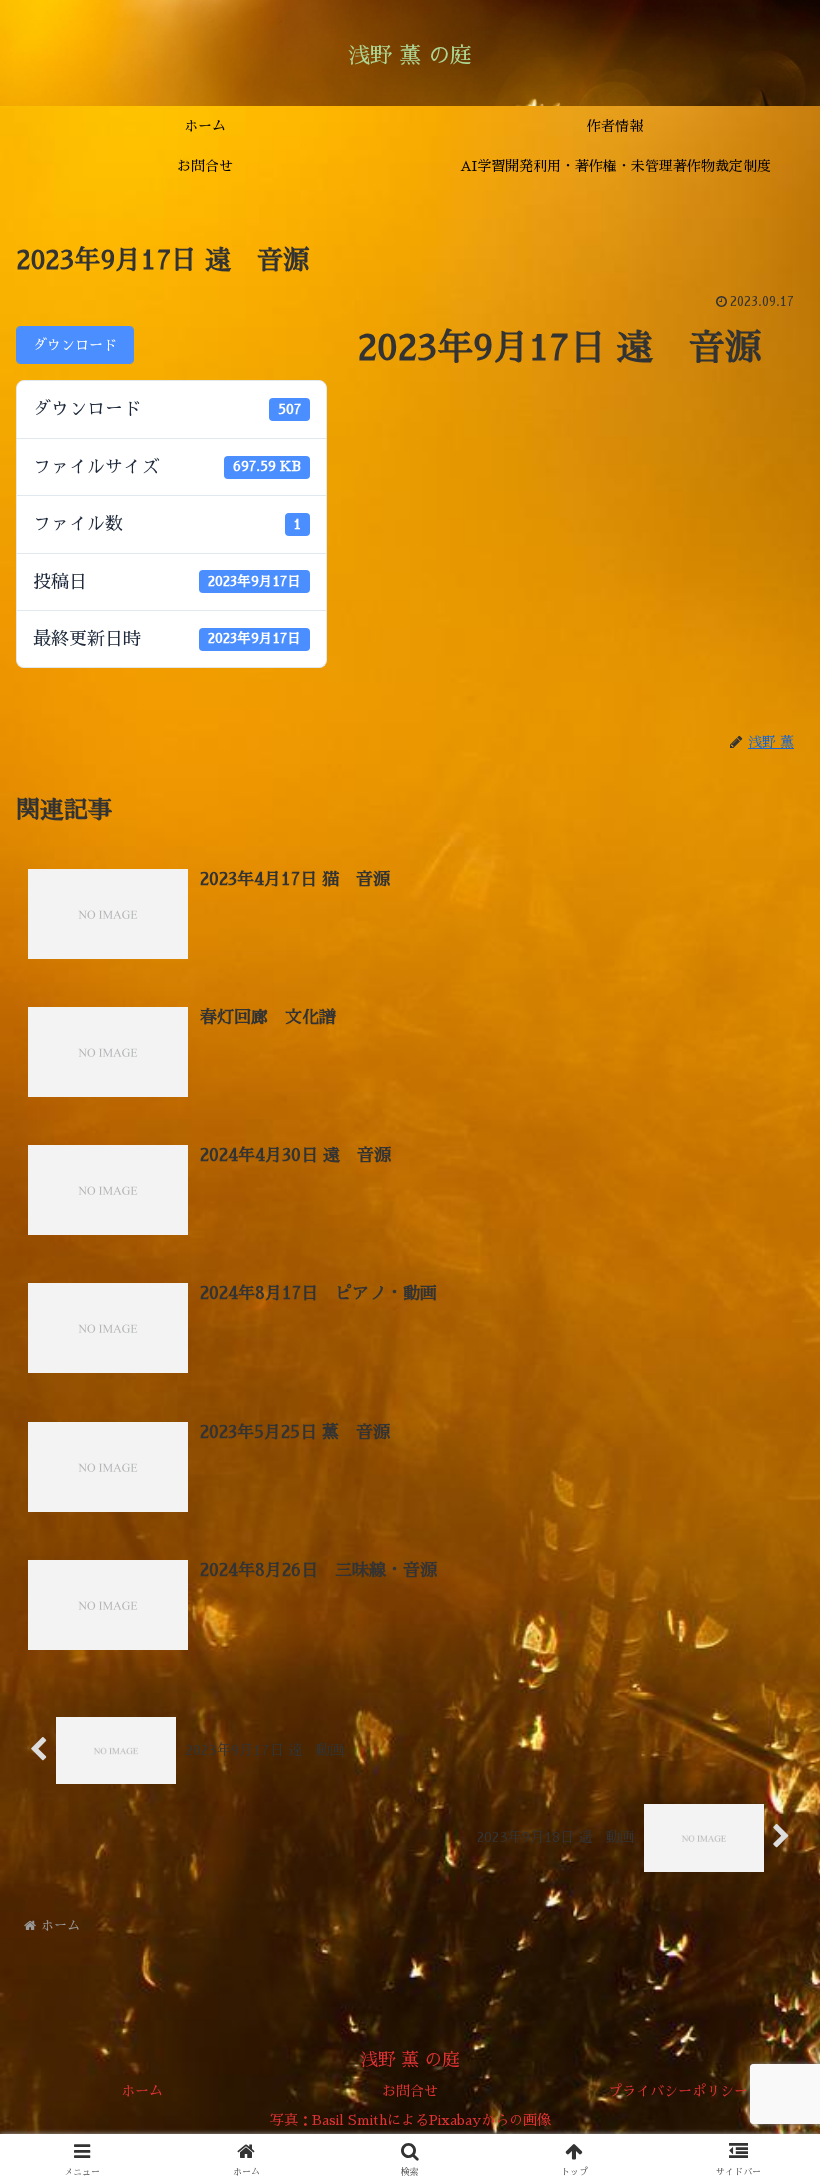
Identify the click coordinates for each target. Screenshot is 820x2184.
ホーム (142, 2091)
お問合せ (410, 2091)
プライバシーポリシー (678, 2091)
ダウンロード (75, 345)
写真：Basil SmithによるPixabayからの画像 (410, 2120)
